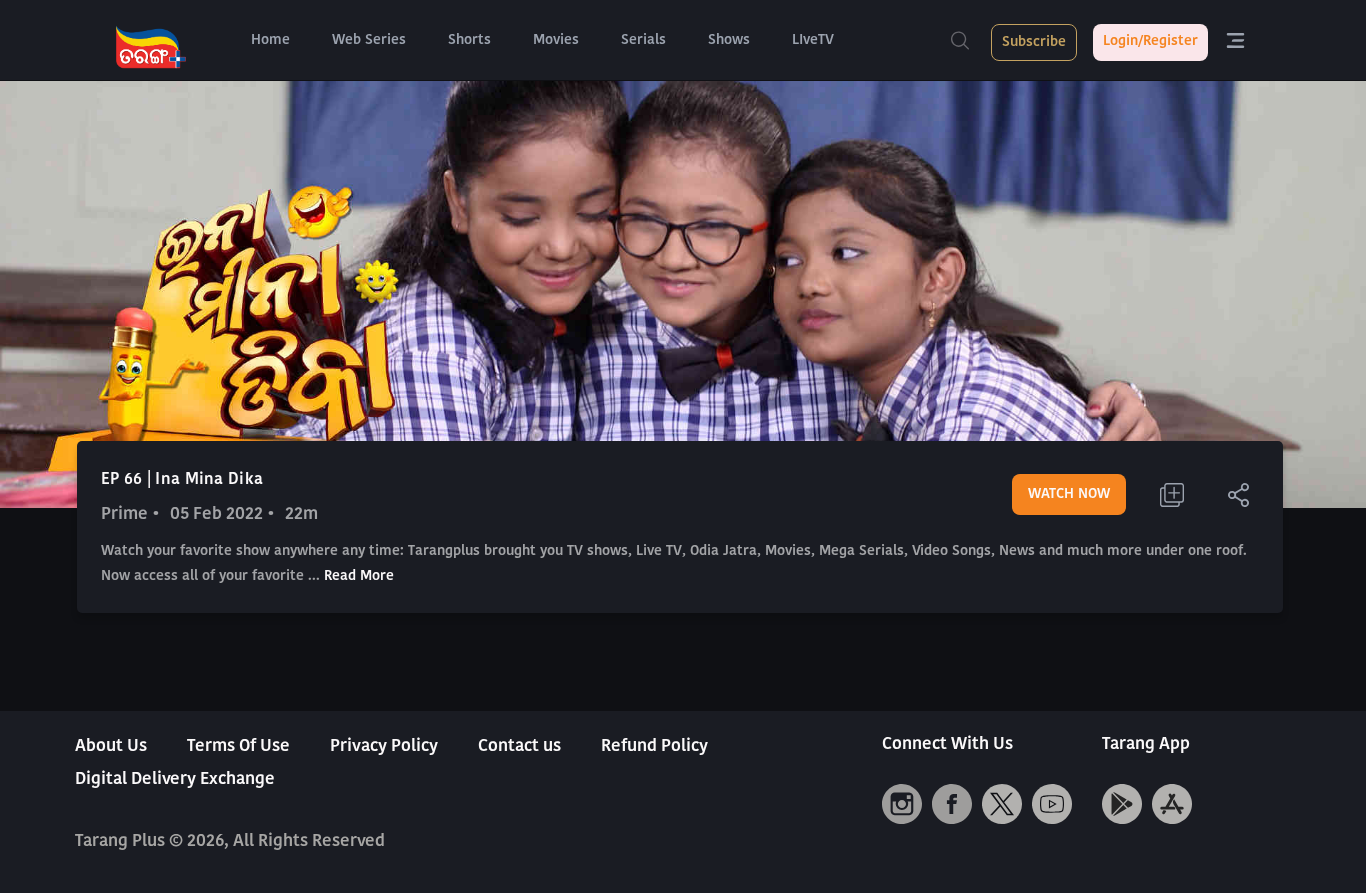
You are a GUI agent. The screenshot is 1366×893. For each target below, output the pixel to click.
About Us (111, 746)
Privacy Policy (384, 746)
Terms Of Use (238, 746)
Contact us (519, 746)
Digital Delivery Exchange (175, 779)
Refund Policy (654, 746)
